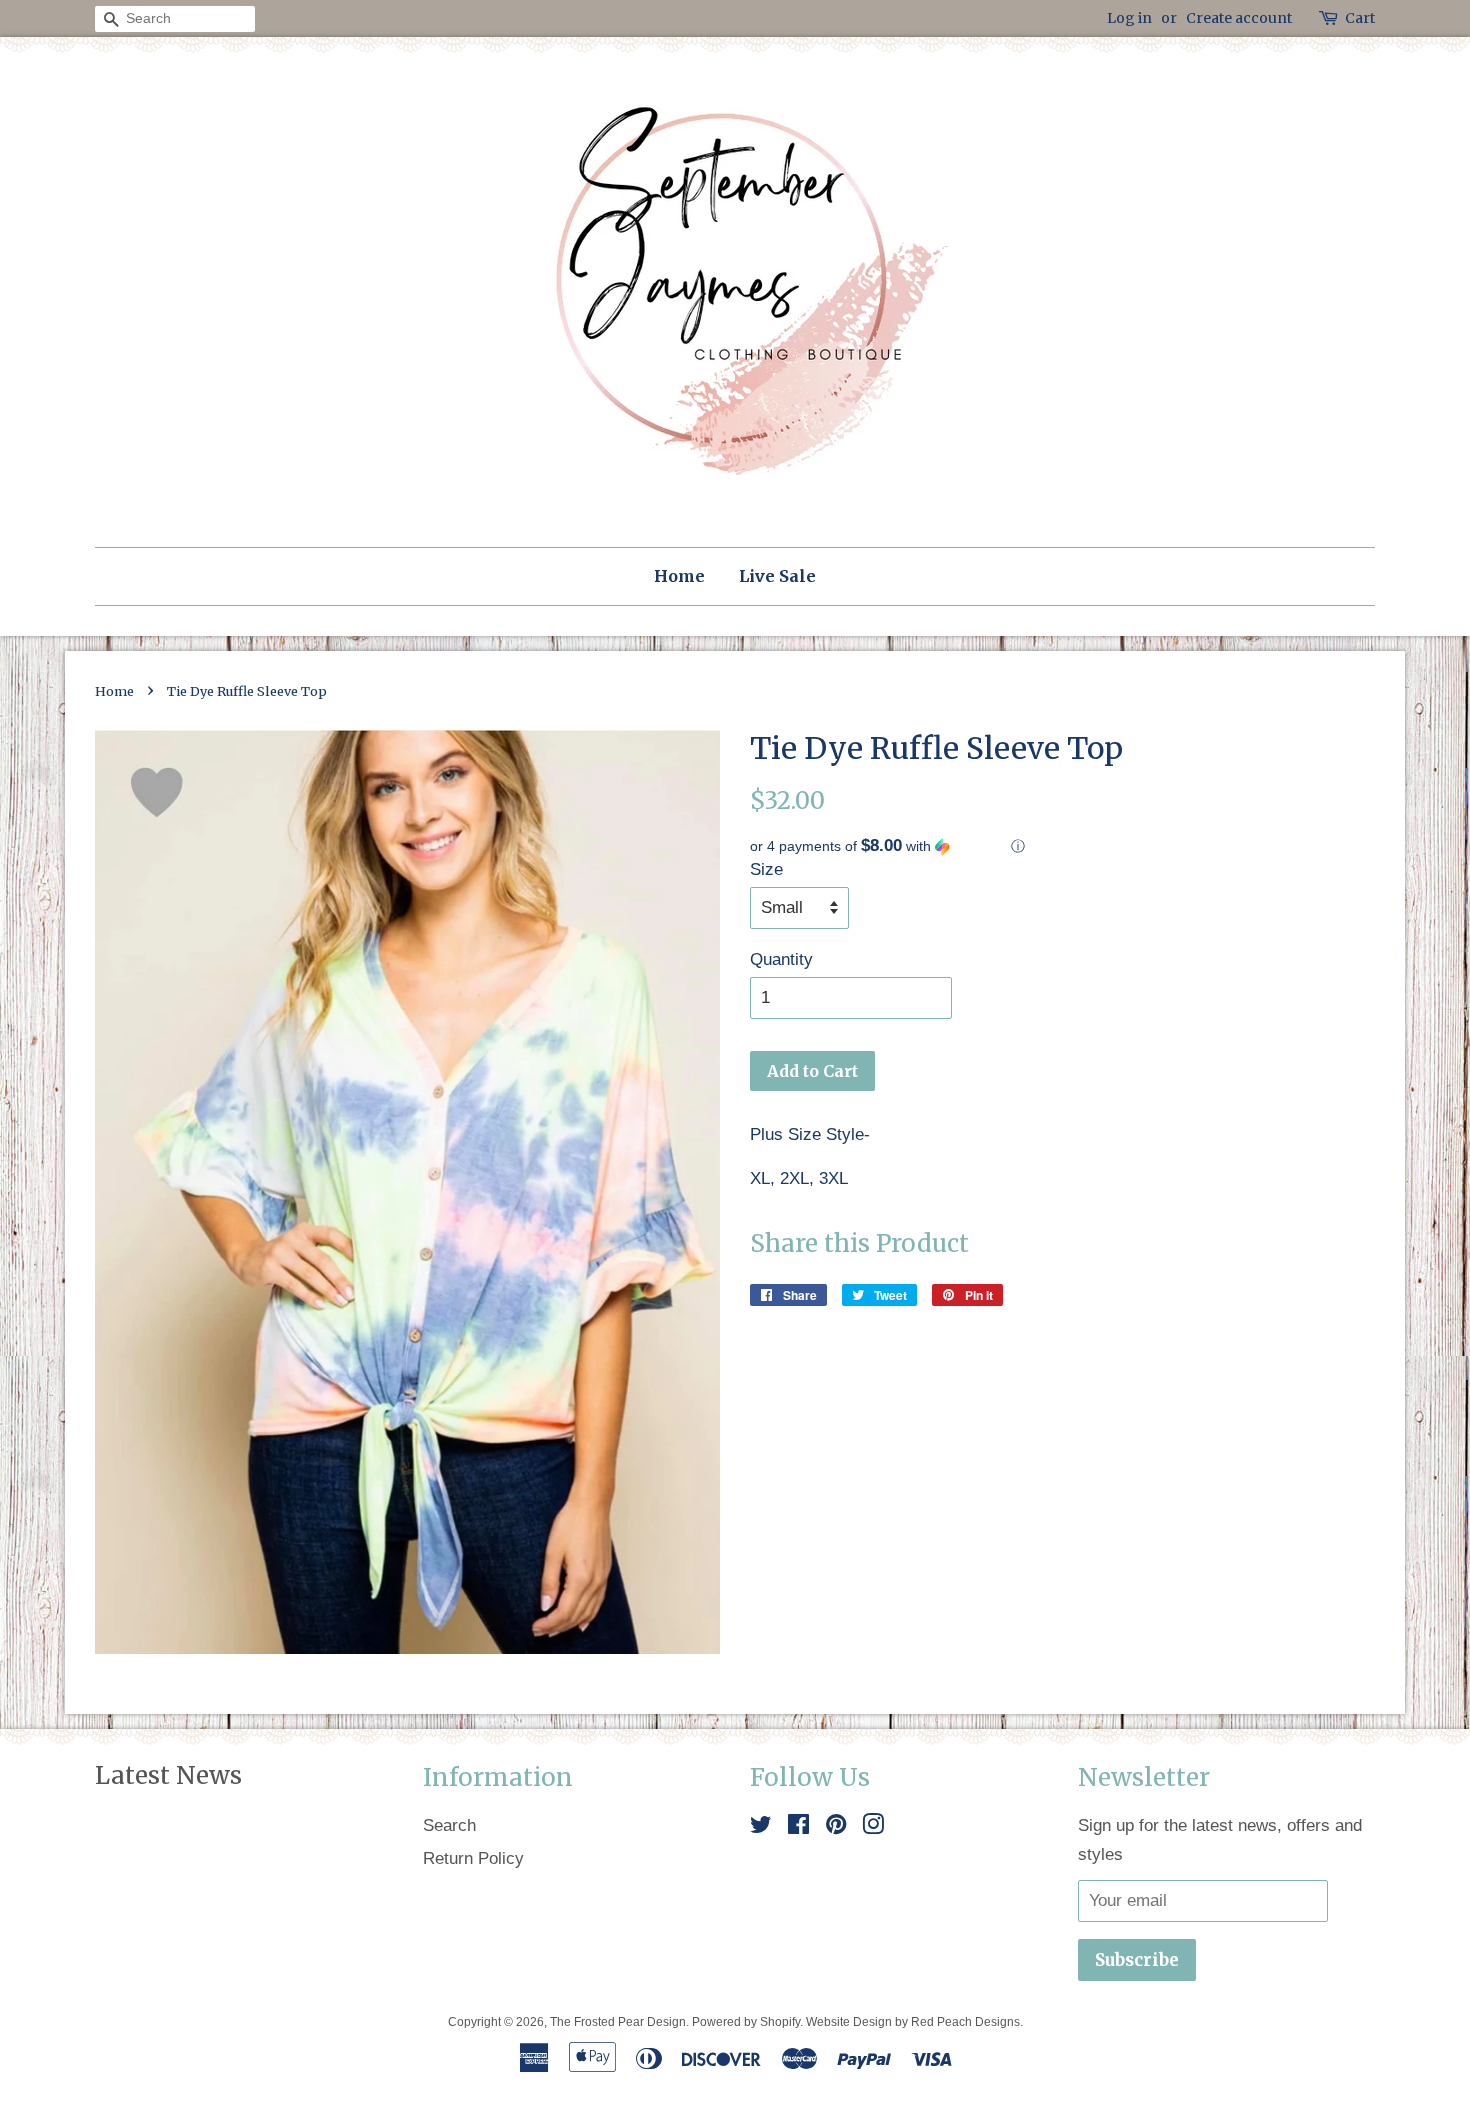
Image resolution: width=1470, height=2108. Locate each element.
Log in (1129, 18)
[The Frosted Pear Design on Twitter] (761, 1827)
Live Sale (777, 576)
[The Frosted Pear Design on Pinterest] (836, 1827)
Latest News (168, 1775)
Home (679, 576)
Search (449, 1825)
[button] (1062, 846)
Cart (1360, 18)
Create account (1239, 18)
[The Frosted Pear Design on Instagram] (873, 1827)
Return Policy (473, 1858)
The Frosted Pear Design (618, 2022)
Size (766, 869)
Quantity (781, 959)
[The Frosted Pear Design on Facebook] (798, 1827)
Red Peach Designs (965, 2022)
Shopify (780, 2022)
